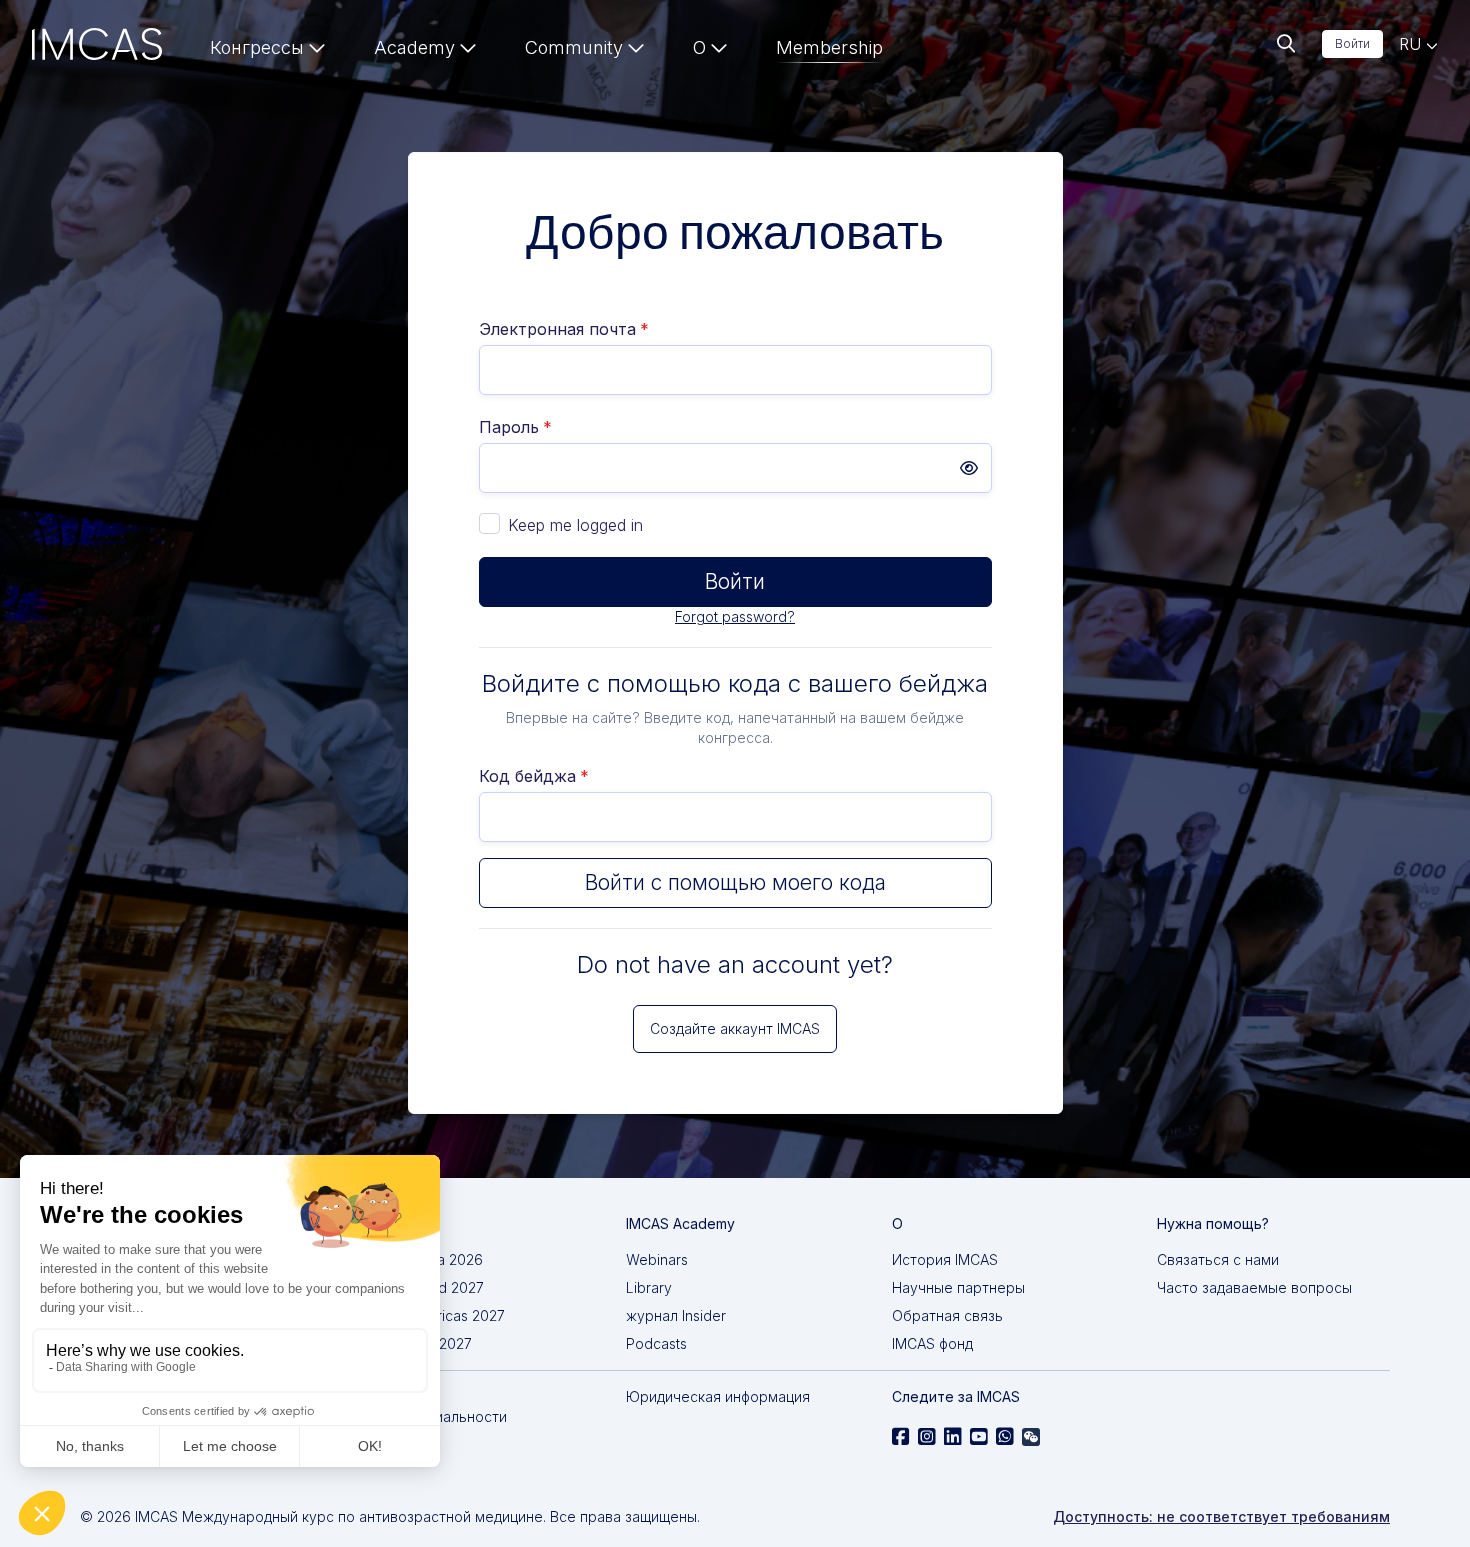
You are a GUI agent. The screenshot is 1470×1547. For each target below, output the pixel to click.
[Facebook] (901, 1437)
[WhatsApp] (1005, 1437)
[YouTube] (979, 1437)
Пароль (515, 427)
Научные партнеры (958, 1287)
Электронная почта (564, 329)
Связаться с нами (1218, 1259)
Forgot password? (735, 616)
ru (1412, 44)
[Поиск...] (1286, 44)
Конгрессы (257, 47)
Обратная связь (947, 1315)
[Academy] (425, 52)
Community (574, 47)
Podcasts (656, 1343)
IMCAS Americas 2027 (433, 1315)
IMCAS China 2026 (422, 1259)
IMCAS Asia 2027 (416, 1343)
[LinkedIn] (953, 1437)
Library (649, 1287)
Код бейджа (534, 776)
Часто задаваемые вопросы (1254, 1287)
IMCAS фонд (932, 1343)
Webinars (657, 1259)
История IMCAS (945, 1259)
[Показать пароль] (969, 468)
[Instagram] (927, 1437)
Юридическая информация (718, 1396)
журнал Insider (676, 1315)
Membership (829, 47)
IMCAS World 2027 (422, 1287)
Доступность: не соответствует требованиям (1221, 1516)
